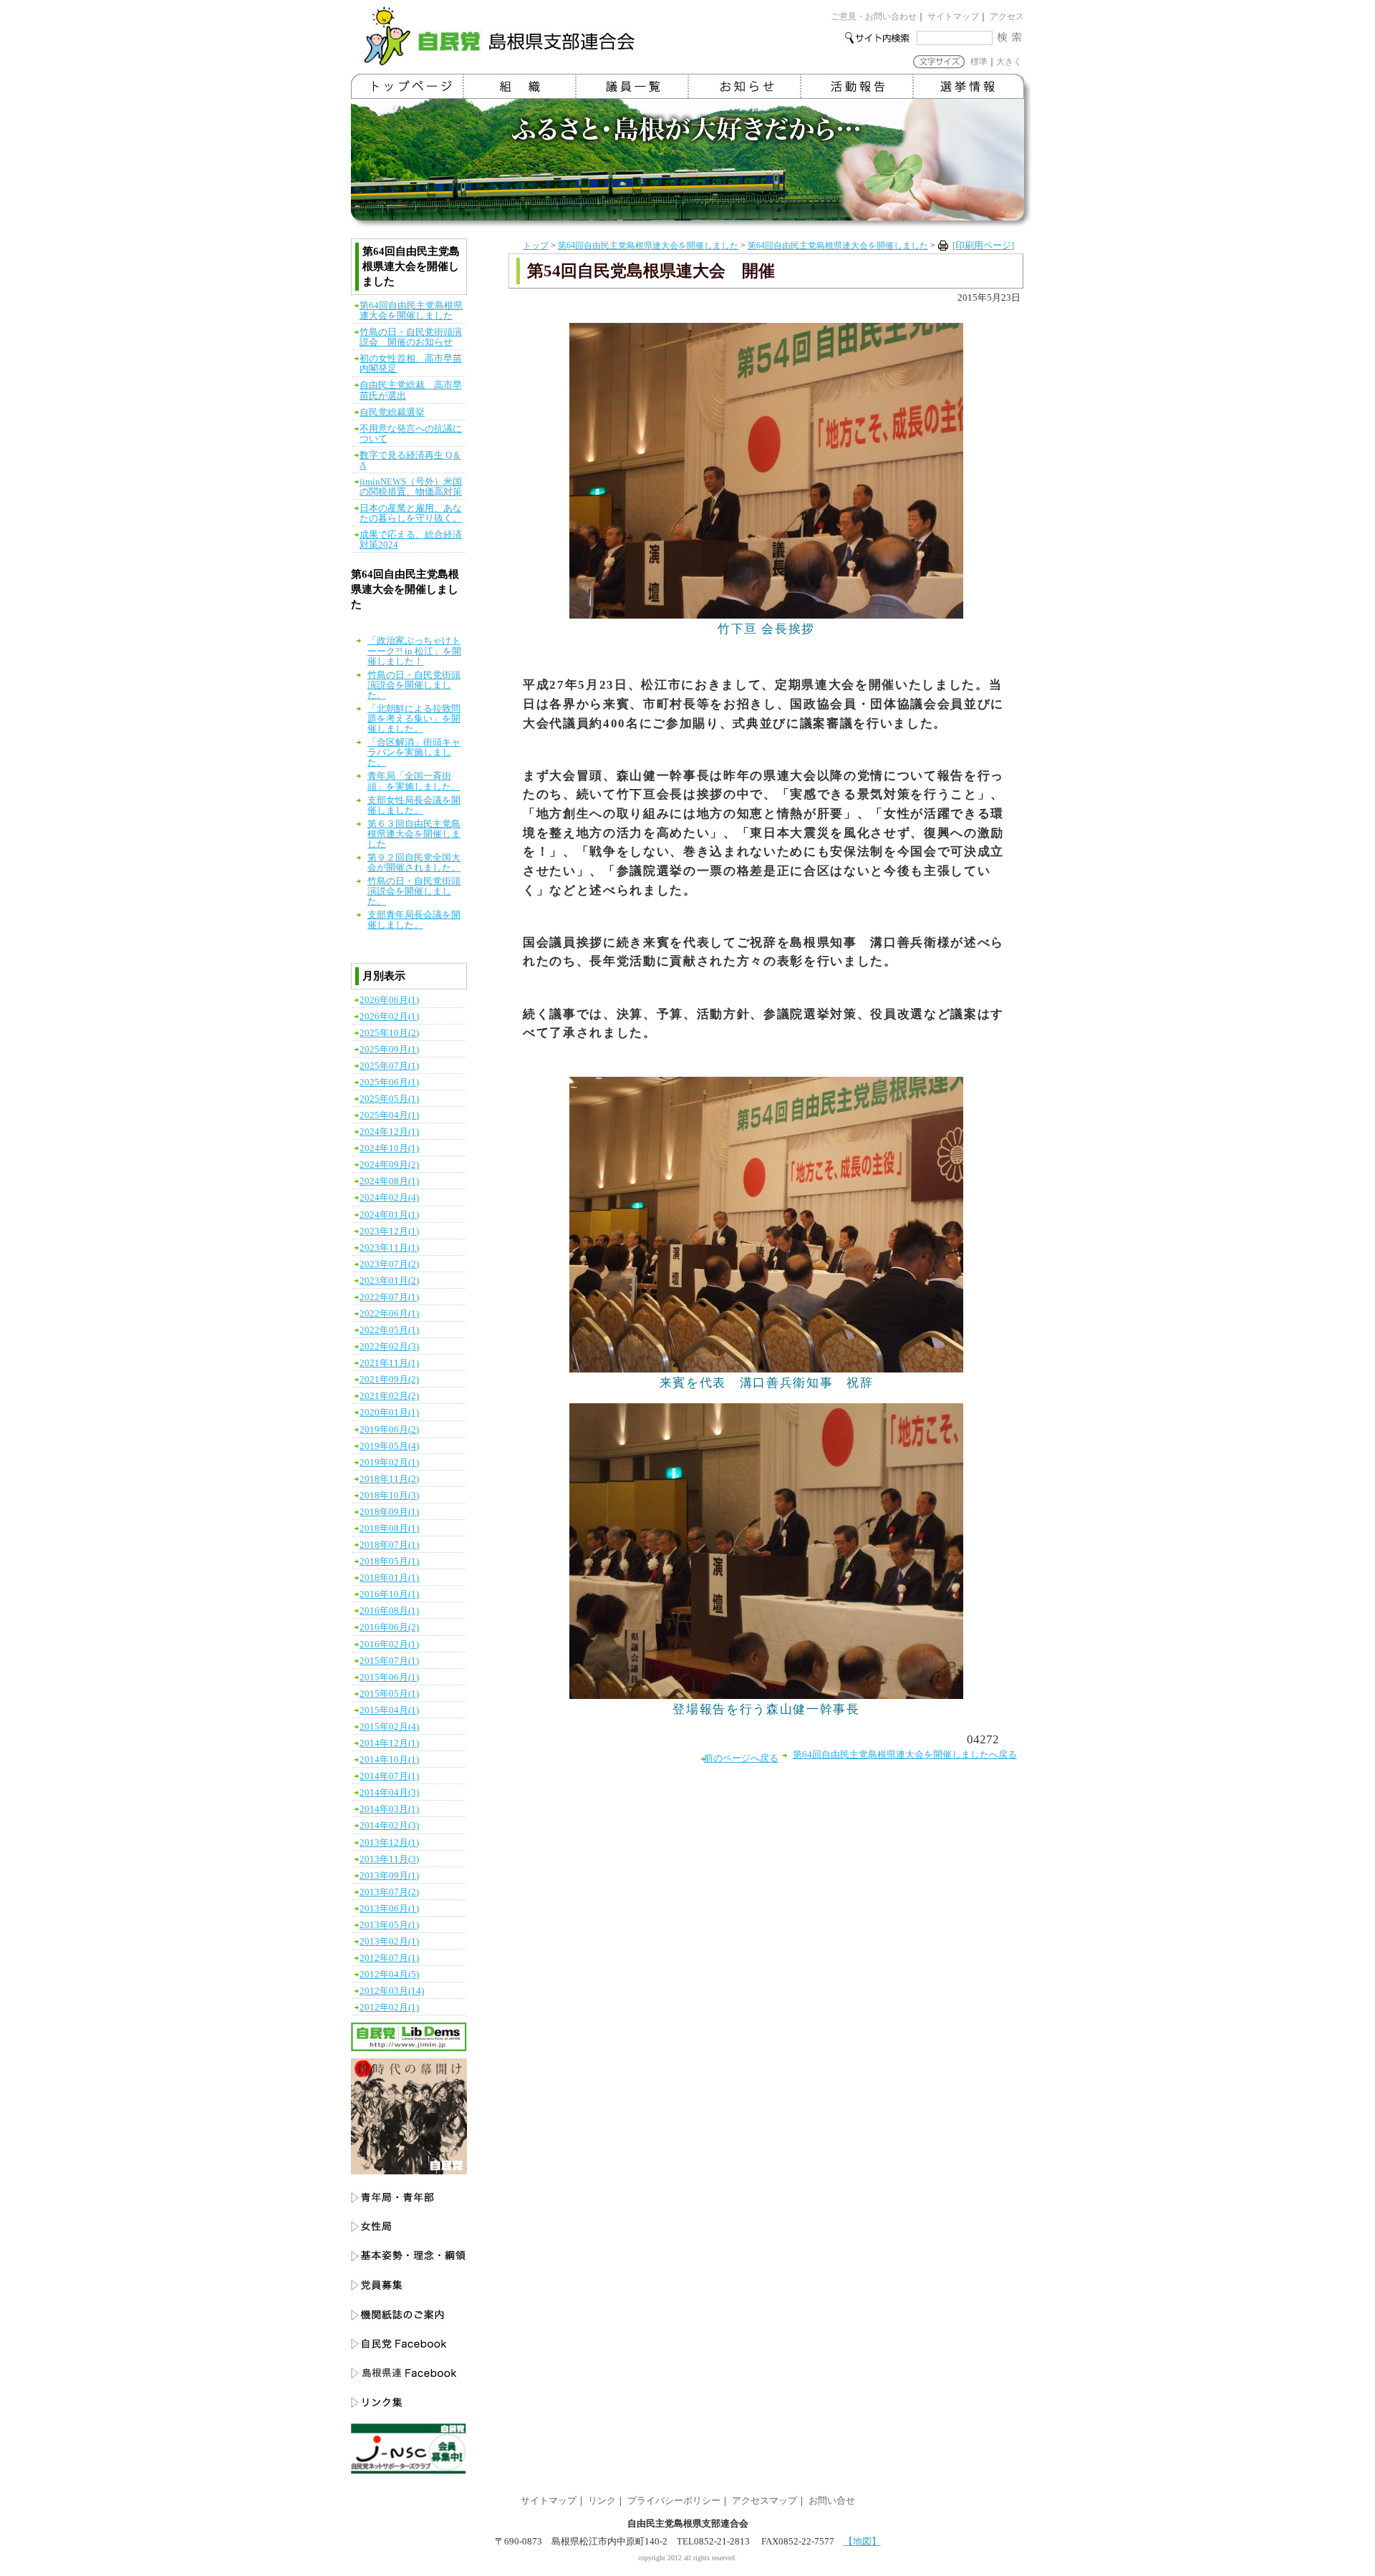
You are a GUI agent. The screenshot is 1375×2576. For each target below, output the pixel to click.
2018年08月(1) (389, 1529)
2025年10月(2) (389, 1033)
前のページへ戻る (741, 1758)
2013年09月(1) (389, 1876)
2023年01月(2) (389, 1281)
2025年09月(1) (389, 1050)
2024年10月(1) (389, 1148)
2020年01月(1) (389, 1413)
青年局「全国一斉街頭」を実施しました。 (414, 781)
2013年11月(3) (389, 1859)
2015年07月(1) (389, 1661)
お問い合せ (832, 2501)
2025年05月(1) (389, 1099)
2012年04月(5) (389, 1975)
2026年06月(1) (389, 1000)
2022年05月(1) (389, 1330)
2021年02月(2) (389, 1396)
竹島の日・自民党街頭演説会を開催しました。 (414, 685)
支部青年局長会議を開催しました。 (414, 920)
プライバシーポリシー (674, 2501)
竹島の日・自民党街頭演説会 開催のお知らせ (411, 337)
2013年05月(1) (389, 1925)
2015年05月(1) (389, 1694)
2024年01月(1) (389, 1215)
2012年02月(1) (389, 2008)
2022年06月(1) (389, 1314)
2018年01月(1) (389, 1578)
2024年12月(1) (389, 1132)
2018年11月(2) (389, 1479)
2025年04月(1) (389, 1115)
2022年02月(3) (389, 1347)
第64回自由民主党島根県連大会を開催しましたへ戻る (905, 1755)
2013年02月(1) (389, 1942)
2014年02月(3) (389, 1826)
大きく (1009, 62)
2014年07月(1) (389, 1776)
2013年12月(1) (389, 1843)
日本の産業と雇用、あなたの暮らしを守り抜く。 (411, 513)
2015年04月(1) (389, 1710)
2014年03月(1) (389, 1809)
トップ (536, 246)
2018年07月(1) (389, 1545)
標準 (979, 62)
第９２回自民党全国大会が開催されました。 (414, 863)
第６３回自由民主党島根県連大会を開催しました (414, 834)
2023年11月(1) (389, 1248)
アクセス (1007, 16)
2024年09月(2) (389, 1165)
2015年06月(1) (389, 1677)
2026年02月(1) (389, 1017)
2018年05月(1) (389, 1561)
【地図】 (862, 2542)
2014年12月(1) (389, 1743)
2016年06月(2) (389, 1627)
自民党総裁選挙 (392, 412)
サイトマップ (953, 16)
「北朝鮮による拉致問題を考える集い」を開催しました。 (414, 719)
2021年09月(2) (389, 1380)
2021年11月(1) (389, 1363)
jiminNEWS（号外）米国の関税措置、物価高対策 (411, 487)
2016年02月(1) (389, 1645)
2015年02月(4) (389, 1727)
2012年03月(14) (392, 1991)
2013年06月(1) (389, 1909)
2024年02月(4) (389, 1198)
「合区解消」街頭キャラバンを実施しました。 (414, 752)
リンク (602, 2501)
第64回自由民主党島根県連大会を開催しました (648, 246)
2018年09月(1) (389, 1512)
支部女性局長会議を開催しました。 (414, 805)
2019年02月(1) (389, 1463)
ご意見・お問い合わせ (874, 16)
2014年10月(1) (389, 1760)
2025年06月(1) (389, 1083)
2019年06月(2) (389, 1430)
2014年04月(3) (389, 1793)
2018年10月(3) (389, 1496)
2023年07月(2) (389, 1264)
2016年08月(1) (389, 1611)
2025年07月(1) (389, 1066)
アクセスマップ (764, 2501)
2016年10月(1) (389, 1594)
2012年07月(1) (389, 1958)
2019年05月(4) (389, 1446)
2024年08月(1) (389, 1181)
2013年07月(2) (389, 1892)
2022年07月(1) (389, 1297)
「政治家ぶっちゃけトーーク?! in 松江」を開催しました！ (414, 651)
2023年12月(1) (389, 1231)
